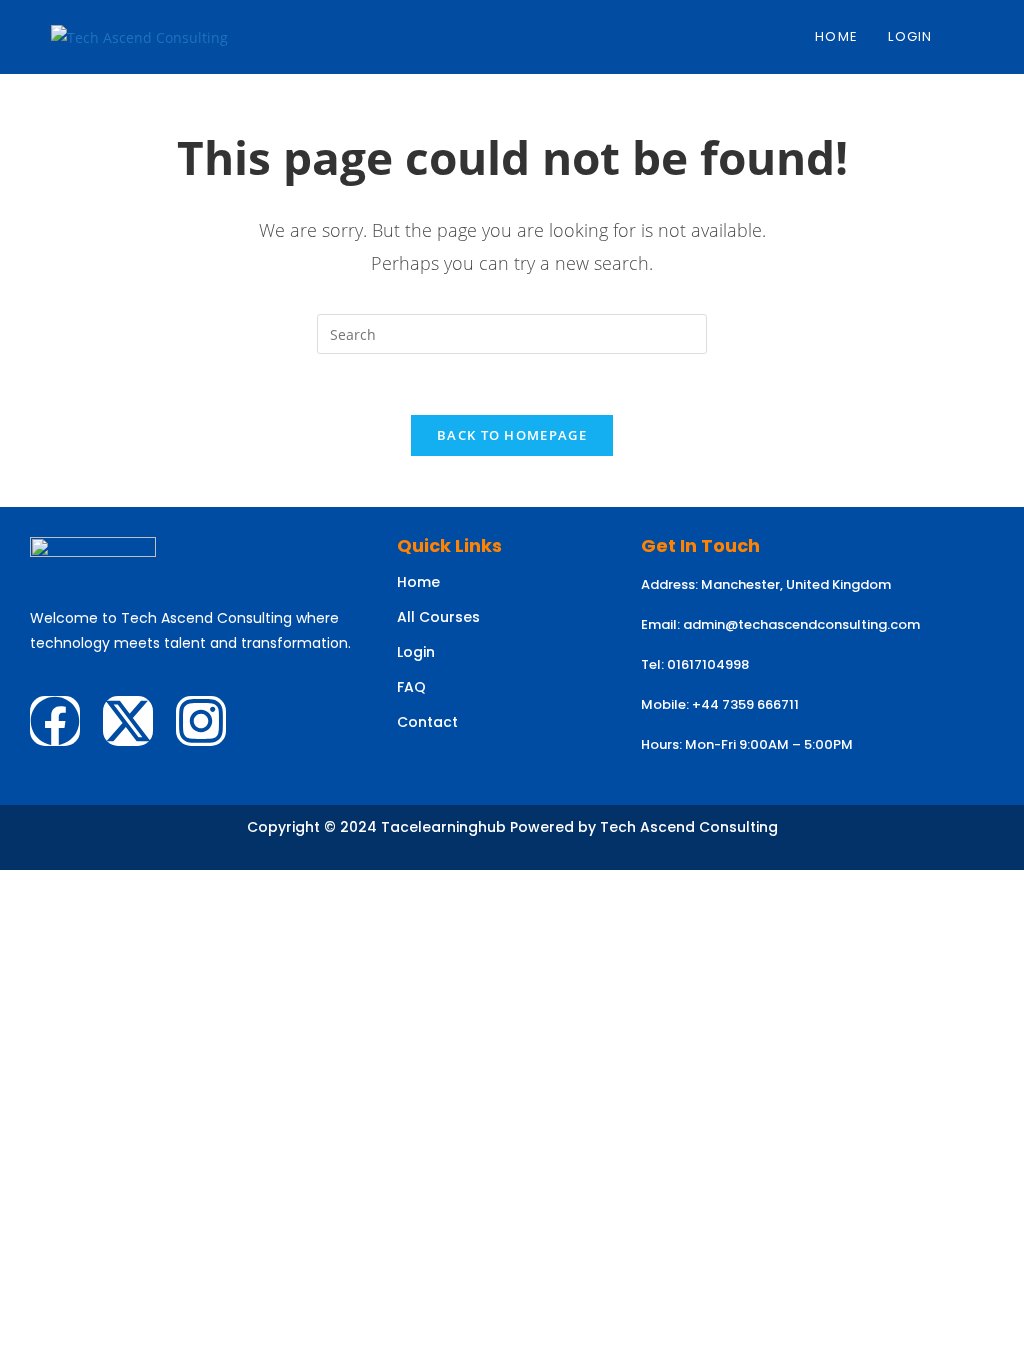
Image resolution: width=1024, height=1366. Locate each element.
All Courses (438, 617)
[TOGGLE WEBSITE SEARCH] (968, 37)
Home (418, 582)
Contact (427, 722)
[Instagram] (201, 721)
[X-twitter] (128, 721)
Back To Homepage (512, 435)
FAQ (411, 687)
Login (416, 652)
